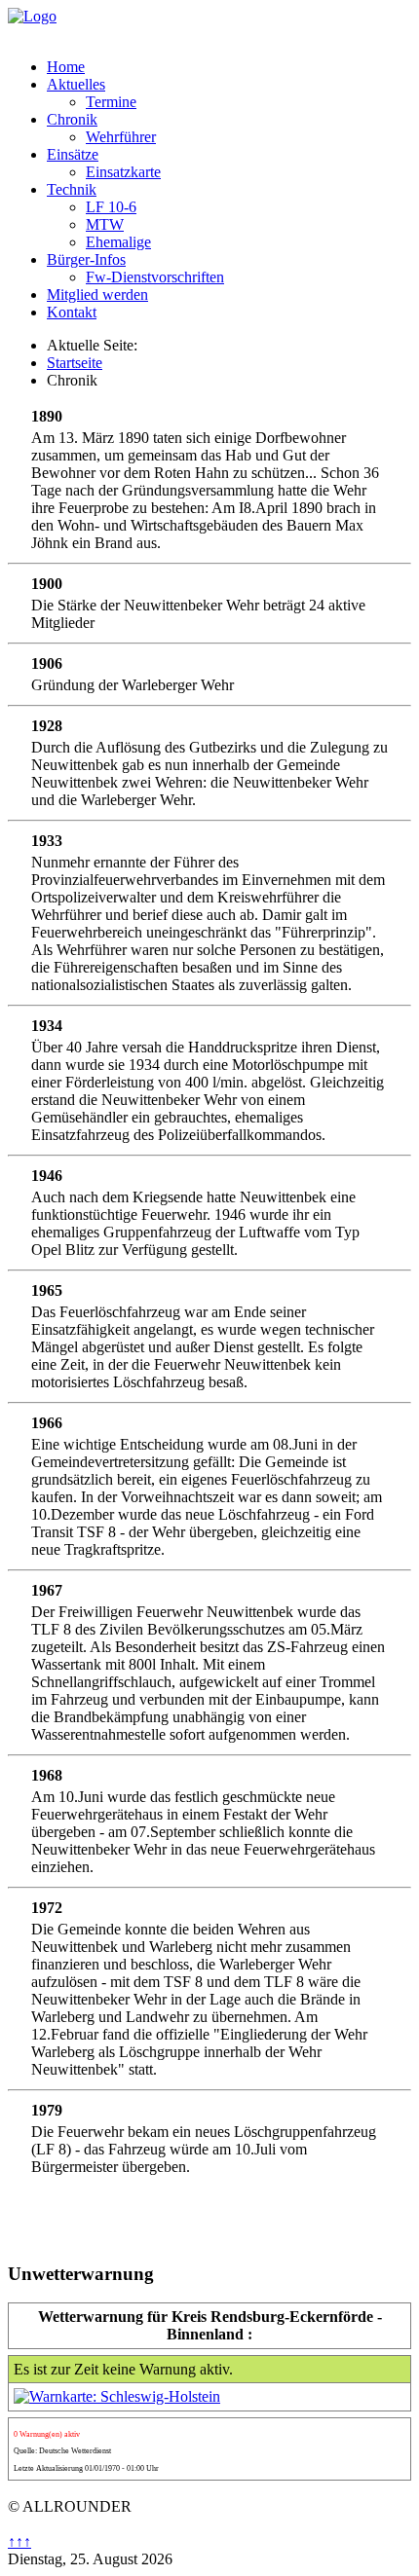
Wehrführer (121, 137)
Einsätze (73, 154)
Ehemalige (118, 242)
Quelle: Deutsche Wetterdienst (62, 2451)
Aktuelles (76, 84)
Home (66, 67)
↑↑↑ (19, 2541)
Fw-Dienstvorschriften (155, 277)
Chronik (72, 119)
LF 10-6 (111, 207)
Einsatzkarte (123, 172)
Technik (72, 189)
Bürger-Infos (86, 259)
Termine (111, 102)
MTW (105, 224)
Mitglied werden (97, 294)
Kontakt (72, 312)
